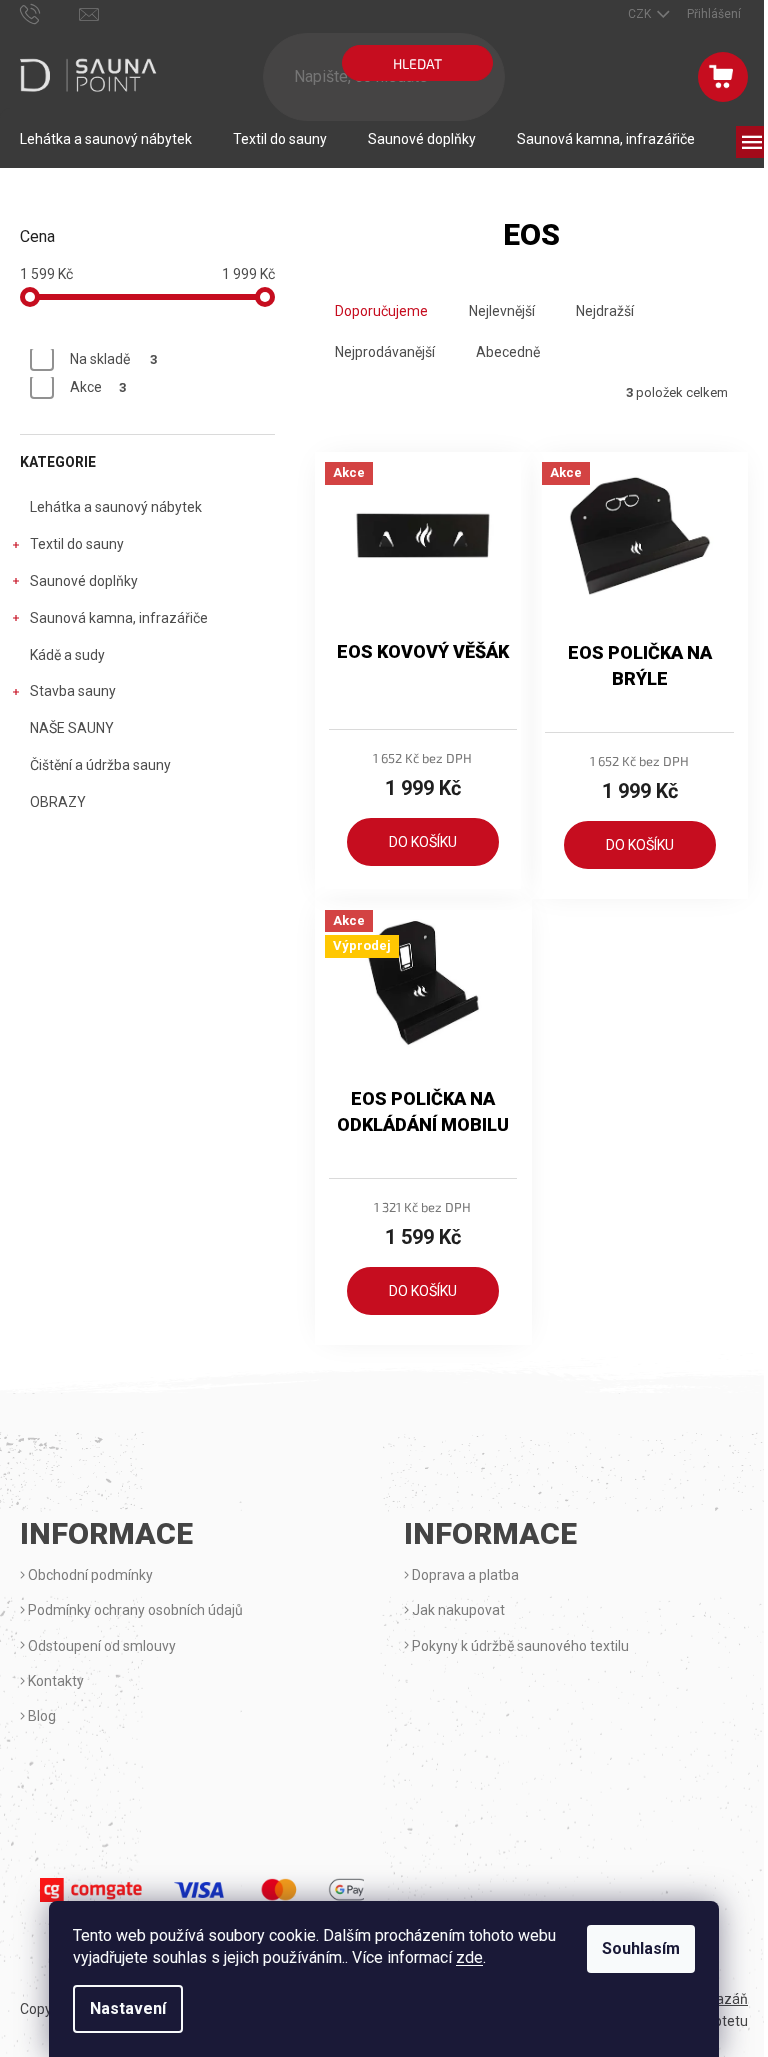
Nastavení (128, 2008)
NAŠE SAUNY (72, 728)
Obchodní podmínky (89, 1575)
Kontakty (54, 1681)
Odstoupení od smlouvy (100, 1646)
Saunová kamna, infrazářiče (119, 618)
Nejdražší (605, 311)
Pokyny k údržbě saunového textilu (519, 1646)
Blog (40, 1716)
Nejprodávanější (385, 352)
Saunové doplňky (84, 581)
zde (469, 1957)
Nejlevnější (502, 311)
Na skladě (113, 359)
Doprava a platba (464, 1575)
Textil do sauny (77, 544)
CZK (641, 14)
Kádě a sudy (67, 655)
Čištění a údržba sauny (100, 765)
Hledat (417, 63)
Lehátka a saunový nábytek (116, 507)
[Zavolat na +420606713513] (49, 13)
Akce (98, 387)
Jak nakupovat (457, 1610)
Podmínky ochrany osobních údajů (134, 1610)
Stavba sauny (73, 691)
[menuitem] (106, 139)
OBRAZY (58, 802)
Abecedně (508, 352)
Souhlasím (641, 1948)
